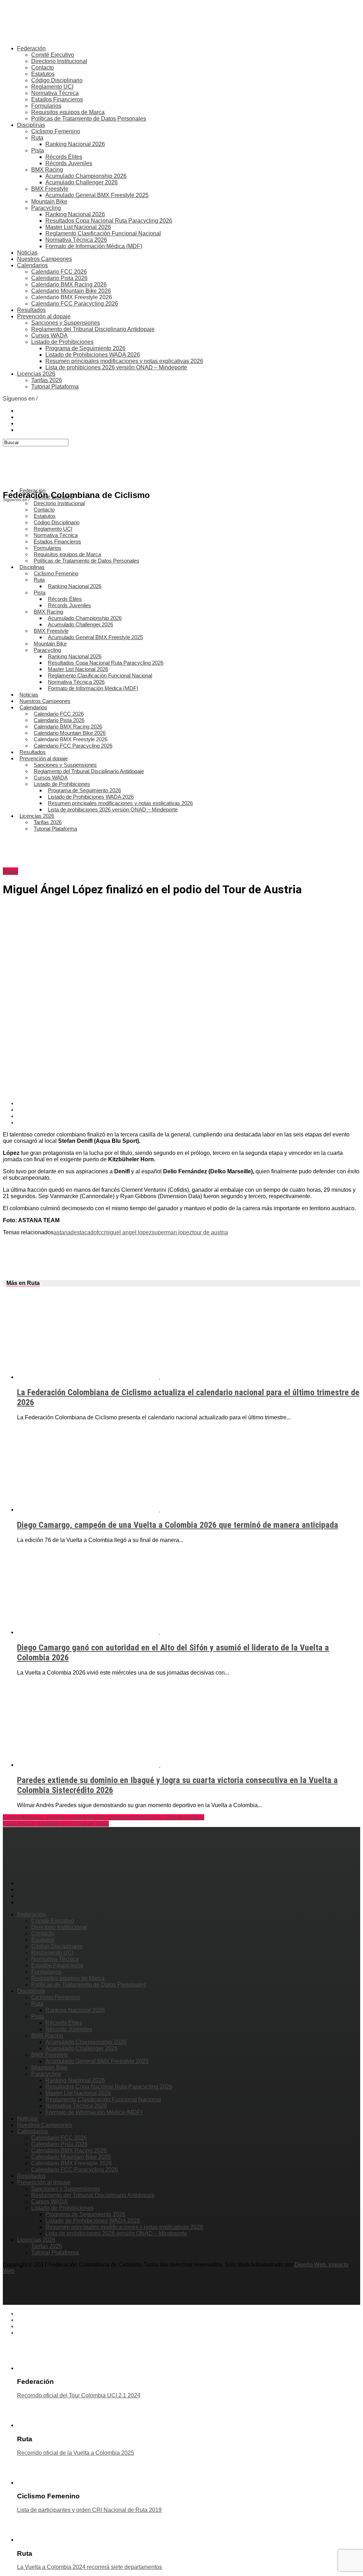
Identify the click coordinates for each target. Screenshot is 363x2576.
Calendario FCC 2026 (59, 272)
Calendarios (32, 265)
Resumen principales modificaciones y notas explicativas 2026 (124, 361)
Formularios (46, 106)
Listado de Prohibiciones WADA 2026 (93, 355)
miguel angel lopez (128, 1232)
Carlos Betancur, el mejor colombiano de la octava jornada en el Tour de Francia (104, 1817)
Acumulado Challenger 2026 (82, 182)
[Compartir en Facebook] (189, 1103)
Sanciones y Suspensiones (66, 323)
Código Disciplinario (57, 80)
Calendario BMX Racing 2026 (69, 284)
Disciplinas (31, 125)
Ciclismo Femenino (56, 131)
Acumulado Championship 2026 (86, 176)
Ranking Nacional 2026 (75, 144)
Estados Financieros (57, 99)
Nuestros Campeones (44, 259)
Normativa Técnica (55, 93)
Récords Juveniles (69, 163)
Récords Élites (64, 157)
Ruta (37, 138)
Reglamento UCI (52, 87)
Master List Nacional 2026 (78, 227)
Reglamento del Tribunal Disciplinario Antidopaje (93, 329)
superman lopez (172, 1232)
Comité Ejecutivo (53, 55)
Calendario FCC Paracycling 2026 (75, 304)
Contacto (43, 68)
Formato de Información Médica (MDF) (94, 246)
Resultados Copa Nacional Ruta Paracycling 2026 (109, 221)
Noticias (27, 253)
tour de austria (210, 1232)
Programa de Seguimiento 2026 (85, 348)
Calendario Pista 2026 (59, 278)
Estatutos (43, 74)
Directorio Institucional (59, 61)
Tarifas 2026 (47, 380)
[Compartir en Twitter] (189, 1110)
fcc (100, 1232)
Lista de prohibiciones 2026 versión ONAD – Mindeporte (116, 367)
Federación (31, 48)
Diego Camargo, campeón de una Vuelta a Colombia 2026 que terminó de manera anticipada (178, 1525)
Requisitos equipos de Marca (68, 112)
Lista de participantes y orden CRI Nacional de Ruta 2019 (89, 2510)
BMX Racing (47, 170)
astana (62, 1232)
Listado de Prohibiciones (62, 342)
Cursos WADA (49, 336)
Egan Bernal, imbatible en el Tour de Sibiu (56, 1824)
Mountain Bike (49, 202)
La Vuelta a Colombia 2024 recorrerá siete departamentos (90, 2567)
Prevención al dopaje (44, 316)
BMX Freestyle (50, 189)
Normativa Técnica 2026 (76, 240)
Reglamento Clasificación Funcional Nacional (103, 233)
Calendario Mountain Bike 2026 (71, 291)
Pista (38, 150)
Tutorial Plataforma (55, 387)
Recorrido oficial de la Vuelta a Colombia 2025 (76, 2453)
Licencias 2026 (36, 374)
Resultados (31, 310)
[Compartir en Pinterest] (189, 1116)
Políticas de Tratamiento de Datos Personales (89, 119)
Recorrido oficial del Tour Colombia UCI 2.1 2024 (79, 2395)
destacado (84, 1232)
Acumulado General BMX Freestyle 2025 (97, 195)
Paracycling (46, 208)
